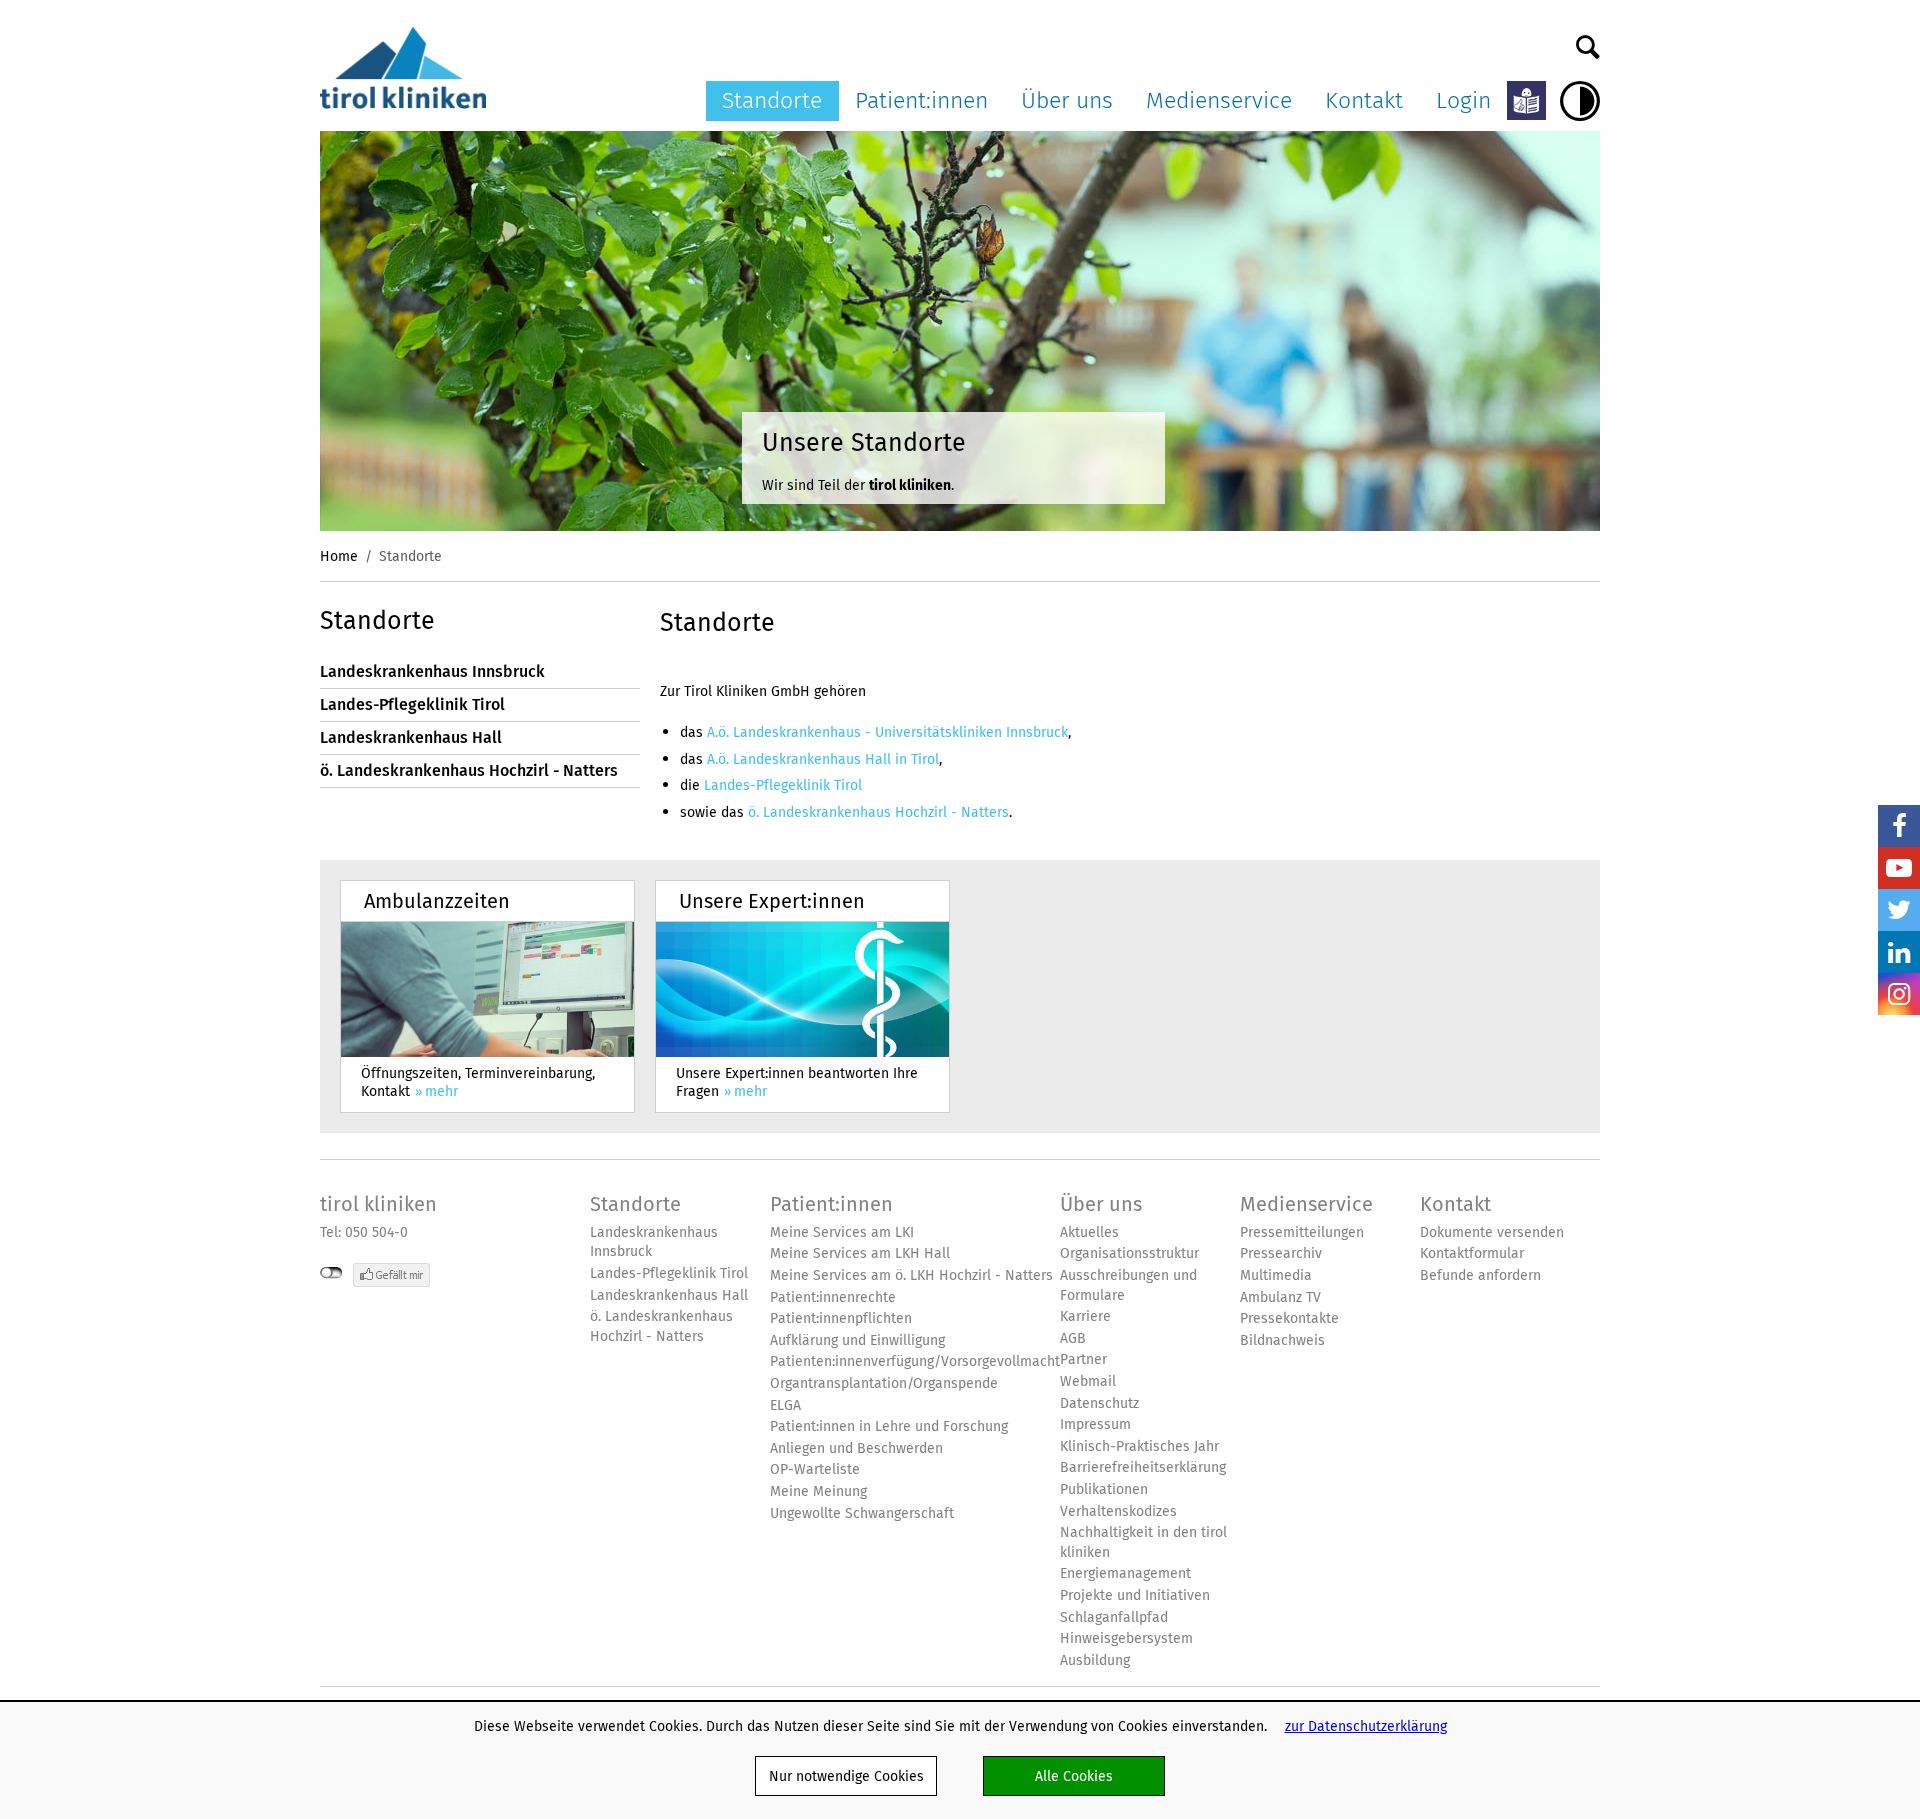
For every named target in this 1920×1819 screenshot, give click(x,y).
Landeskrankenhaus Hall (411, 737)
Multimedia (1276, 1275)
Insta (1899, 994)
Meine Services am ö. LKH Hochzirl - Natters (911, 1275)
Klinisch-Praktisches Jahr (1139, 1446)
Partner (1083, 1359)
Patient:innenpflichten (841, 1318)
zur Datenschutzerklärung (1366, 1726)
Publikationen (1104, 1489)
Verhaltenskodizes (1118, 1511)
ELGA (785, 1405)
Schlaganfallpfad (1114, 1617)
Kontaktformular (1472, 1253)
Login (1463, 100)
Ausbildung (1095, 1660)
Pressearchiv (1281, 1253)
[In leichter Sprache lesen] (1526, 100)
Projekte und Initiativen (1135, 1595)
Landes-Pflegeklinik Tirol (412, 704)
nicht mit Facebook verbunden (331, 1273)
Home (339, 556)
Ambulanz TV (1280, 1297)
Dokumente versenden (1492, 1232)
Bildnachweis (1282, 1340)
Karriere (1085, 1316)
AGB (1073, 1338)
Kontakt (1364, 100)
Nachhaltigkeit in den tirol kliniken (1143, 1542)
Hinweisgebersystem (1126, 1638)
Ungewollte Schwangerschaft (862, 1513)
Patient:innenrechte (833, 1297)
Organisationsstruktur (1129, 1253)
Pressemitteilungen (1302, 1232)
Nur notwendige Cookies (846, 1776)
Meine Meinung (818, 1491)
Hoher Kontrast (1580, 101)
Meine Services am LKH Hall (860, 1253)
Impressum (1095, 1424)
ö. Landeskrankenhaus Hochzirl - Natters (469, 770)
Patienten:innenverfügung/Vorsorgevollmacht (915, 1361)
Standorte (772, 100)
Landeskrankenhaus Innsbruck (432, 671)
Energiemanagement (1125, 1573)
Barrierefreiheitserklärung (1143, 1467)
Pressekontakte (1289, 1318)
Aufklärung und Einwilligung (857, 1340)
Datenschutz (1099, 1403)
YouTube (1899, 868)
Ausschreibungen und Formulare (1128, 1285)
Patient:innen (921, 100)
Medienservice (1219, 100)
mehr (487, 996)
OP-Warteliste (815, 1469)
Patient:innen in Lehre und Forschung (889, 1426)
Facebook (1899, 826)
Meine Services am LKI (842, 1232)
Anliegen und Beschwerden (856, 1448)
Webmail (1088, 1381)
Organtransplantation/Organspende (884, 1383)
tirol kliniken (378, 1204)
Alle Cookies (1074, 1776)
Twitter (1899, 910)
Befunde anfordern (1480, 1275)
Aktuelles (1089, 1232)
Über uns (1067, 100)
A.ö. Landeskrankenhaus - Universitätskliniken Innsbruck (887, 732)
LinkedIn (1899, 952)
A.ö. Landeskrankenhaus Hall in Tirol (823, 759)
